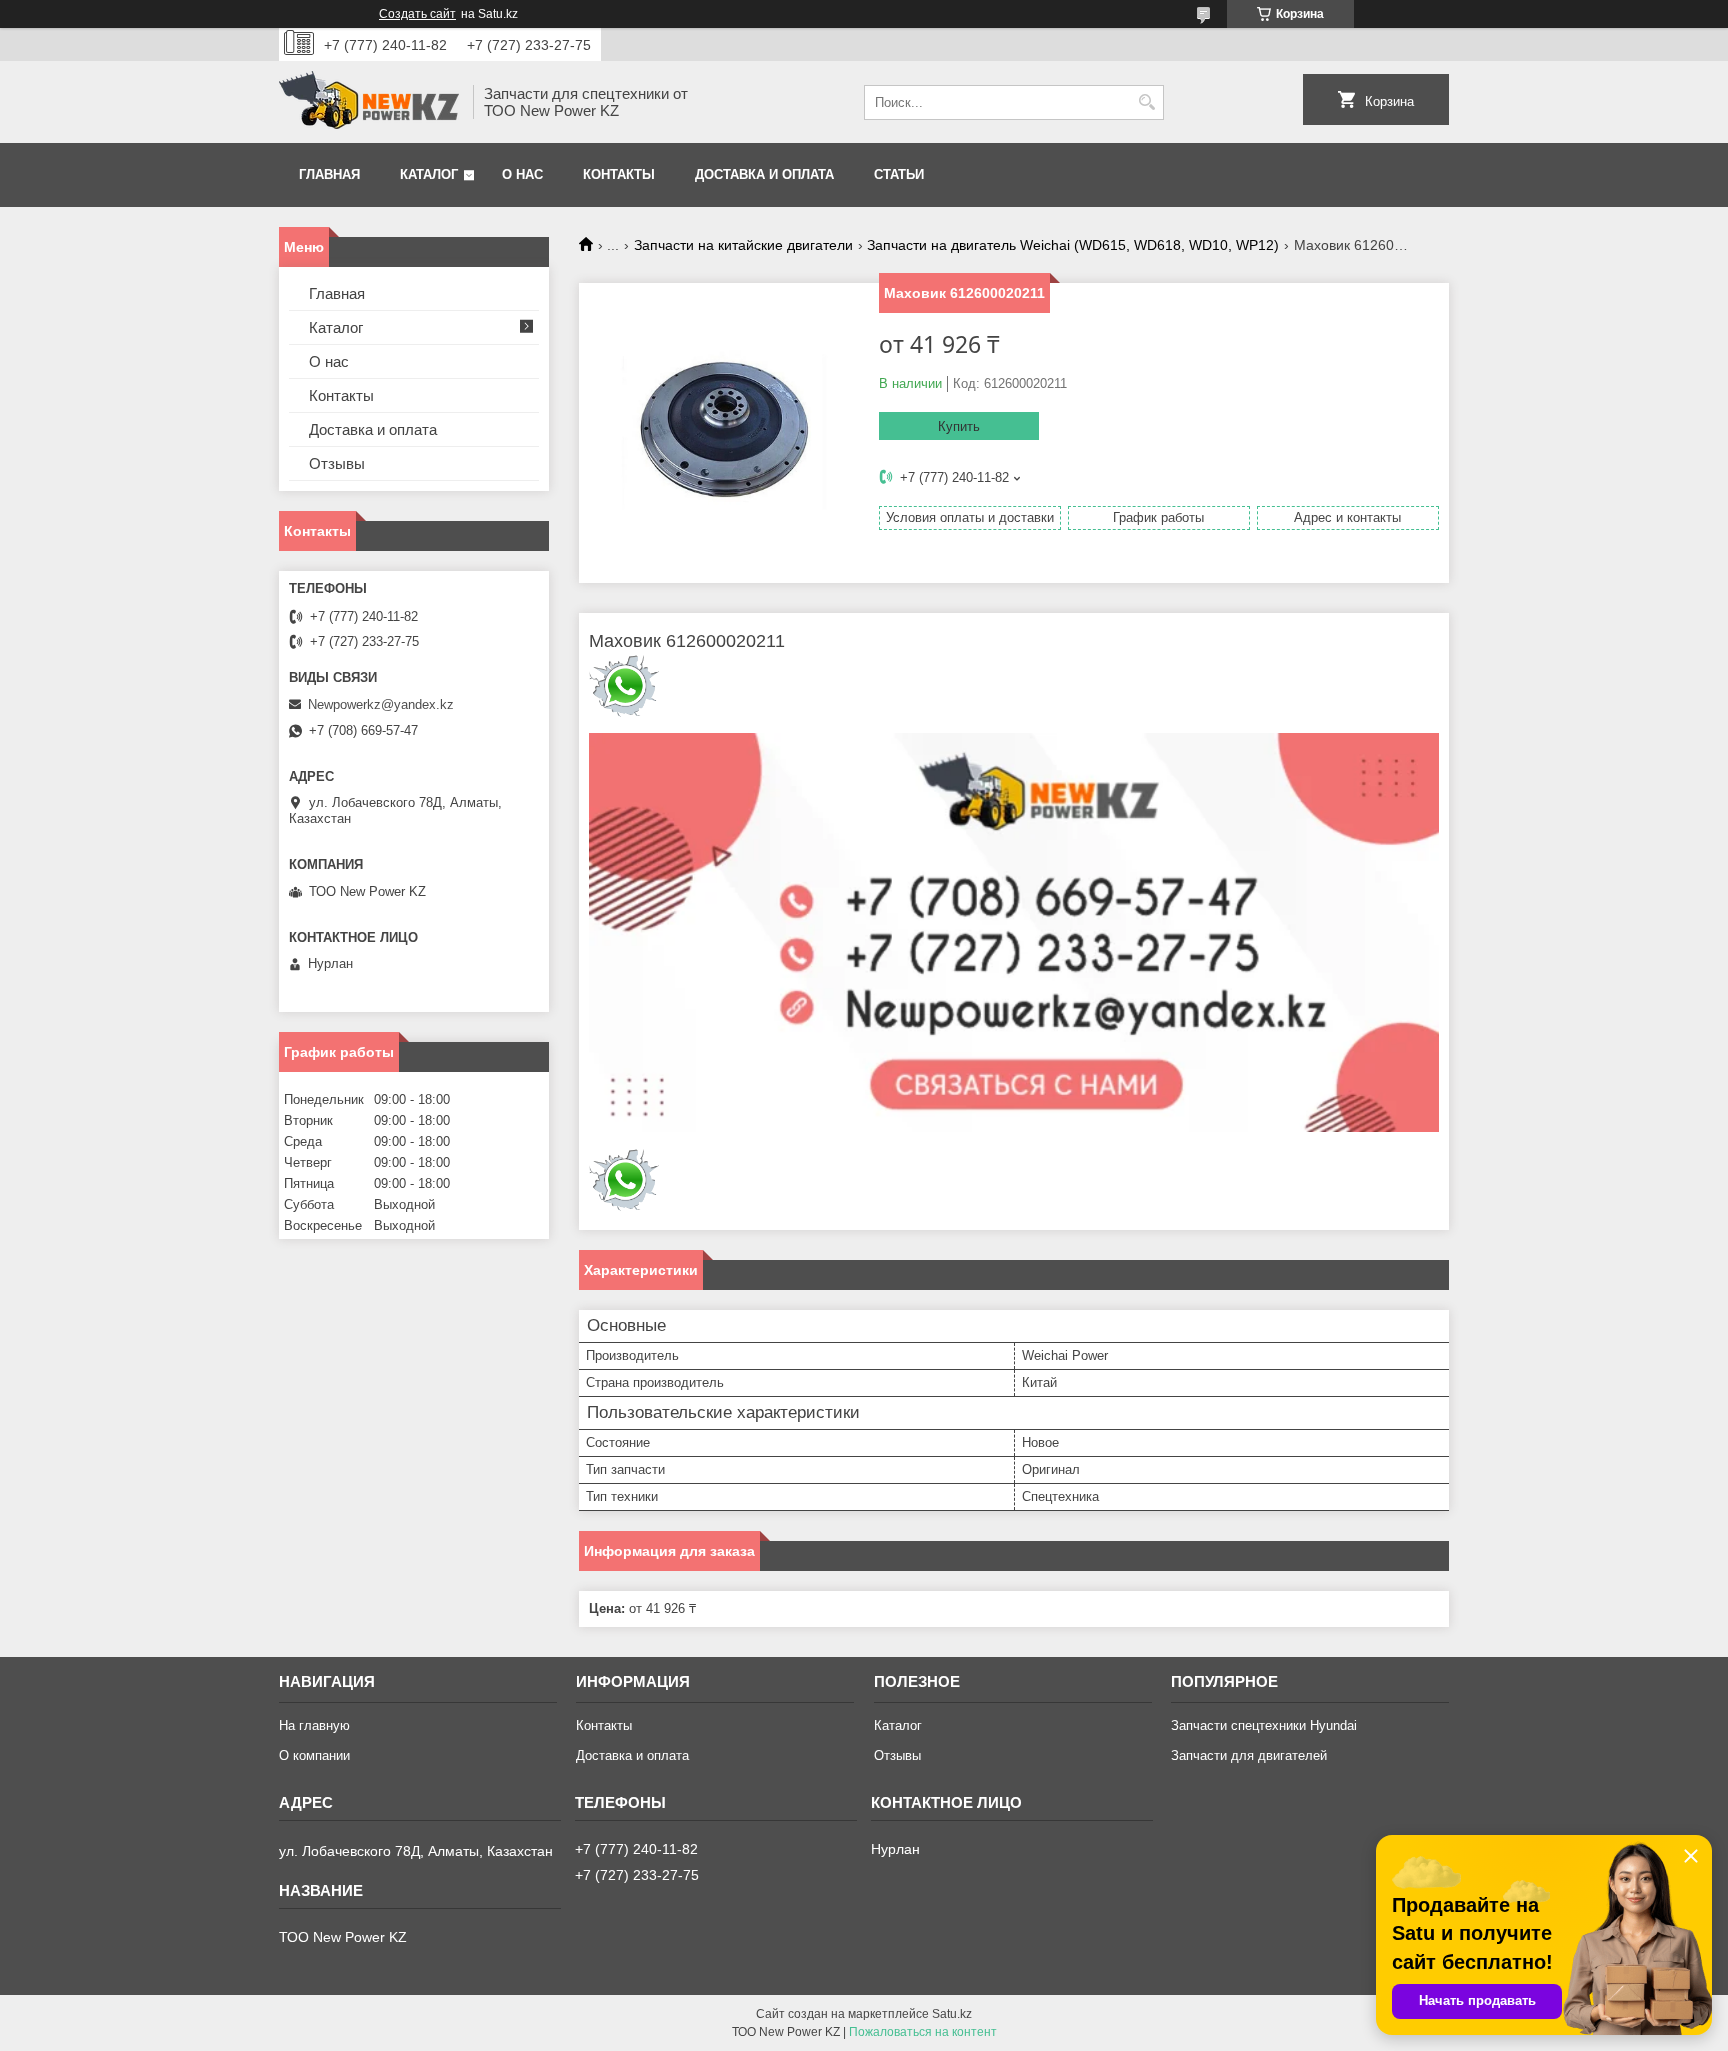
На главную (314, 1725)
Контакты (619, 174)
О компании (314, 1755)
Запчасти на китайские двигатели (743, 245)
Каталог (429, 174)
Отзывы (337, 463)
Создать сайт (417, 14)
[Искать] (1146, 102)
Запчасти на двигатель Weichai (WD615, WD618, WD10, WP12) (1073, 245)
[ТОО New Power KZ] (369, 102)
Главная (329, 174)
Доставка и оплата (764, 174)
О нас (522, 174)
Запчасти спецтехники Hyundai (1264, 1725)
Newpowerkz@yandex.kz (381, 704)
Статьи (899, 174)
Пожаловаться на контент (923, 2032)
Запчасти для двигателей (1249, 1755)
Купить (959, 426)
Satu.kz (952, 2014)
